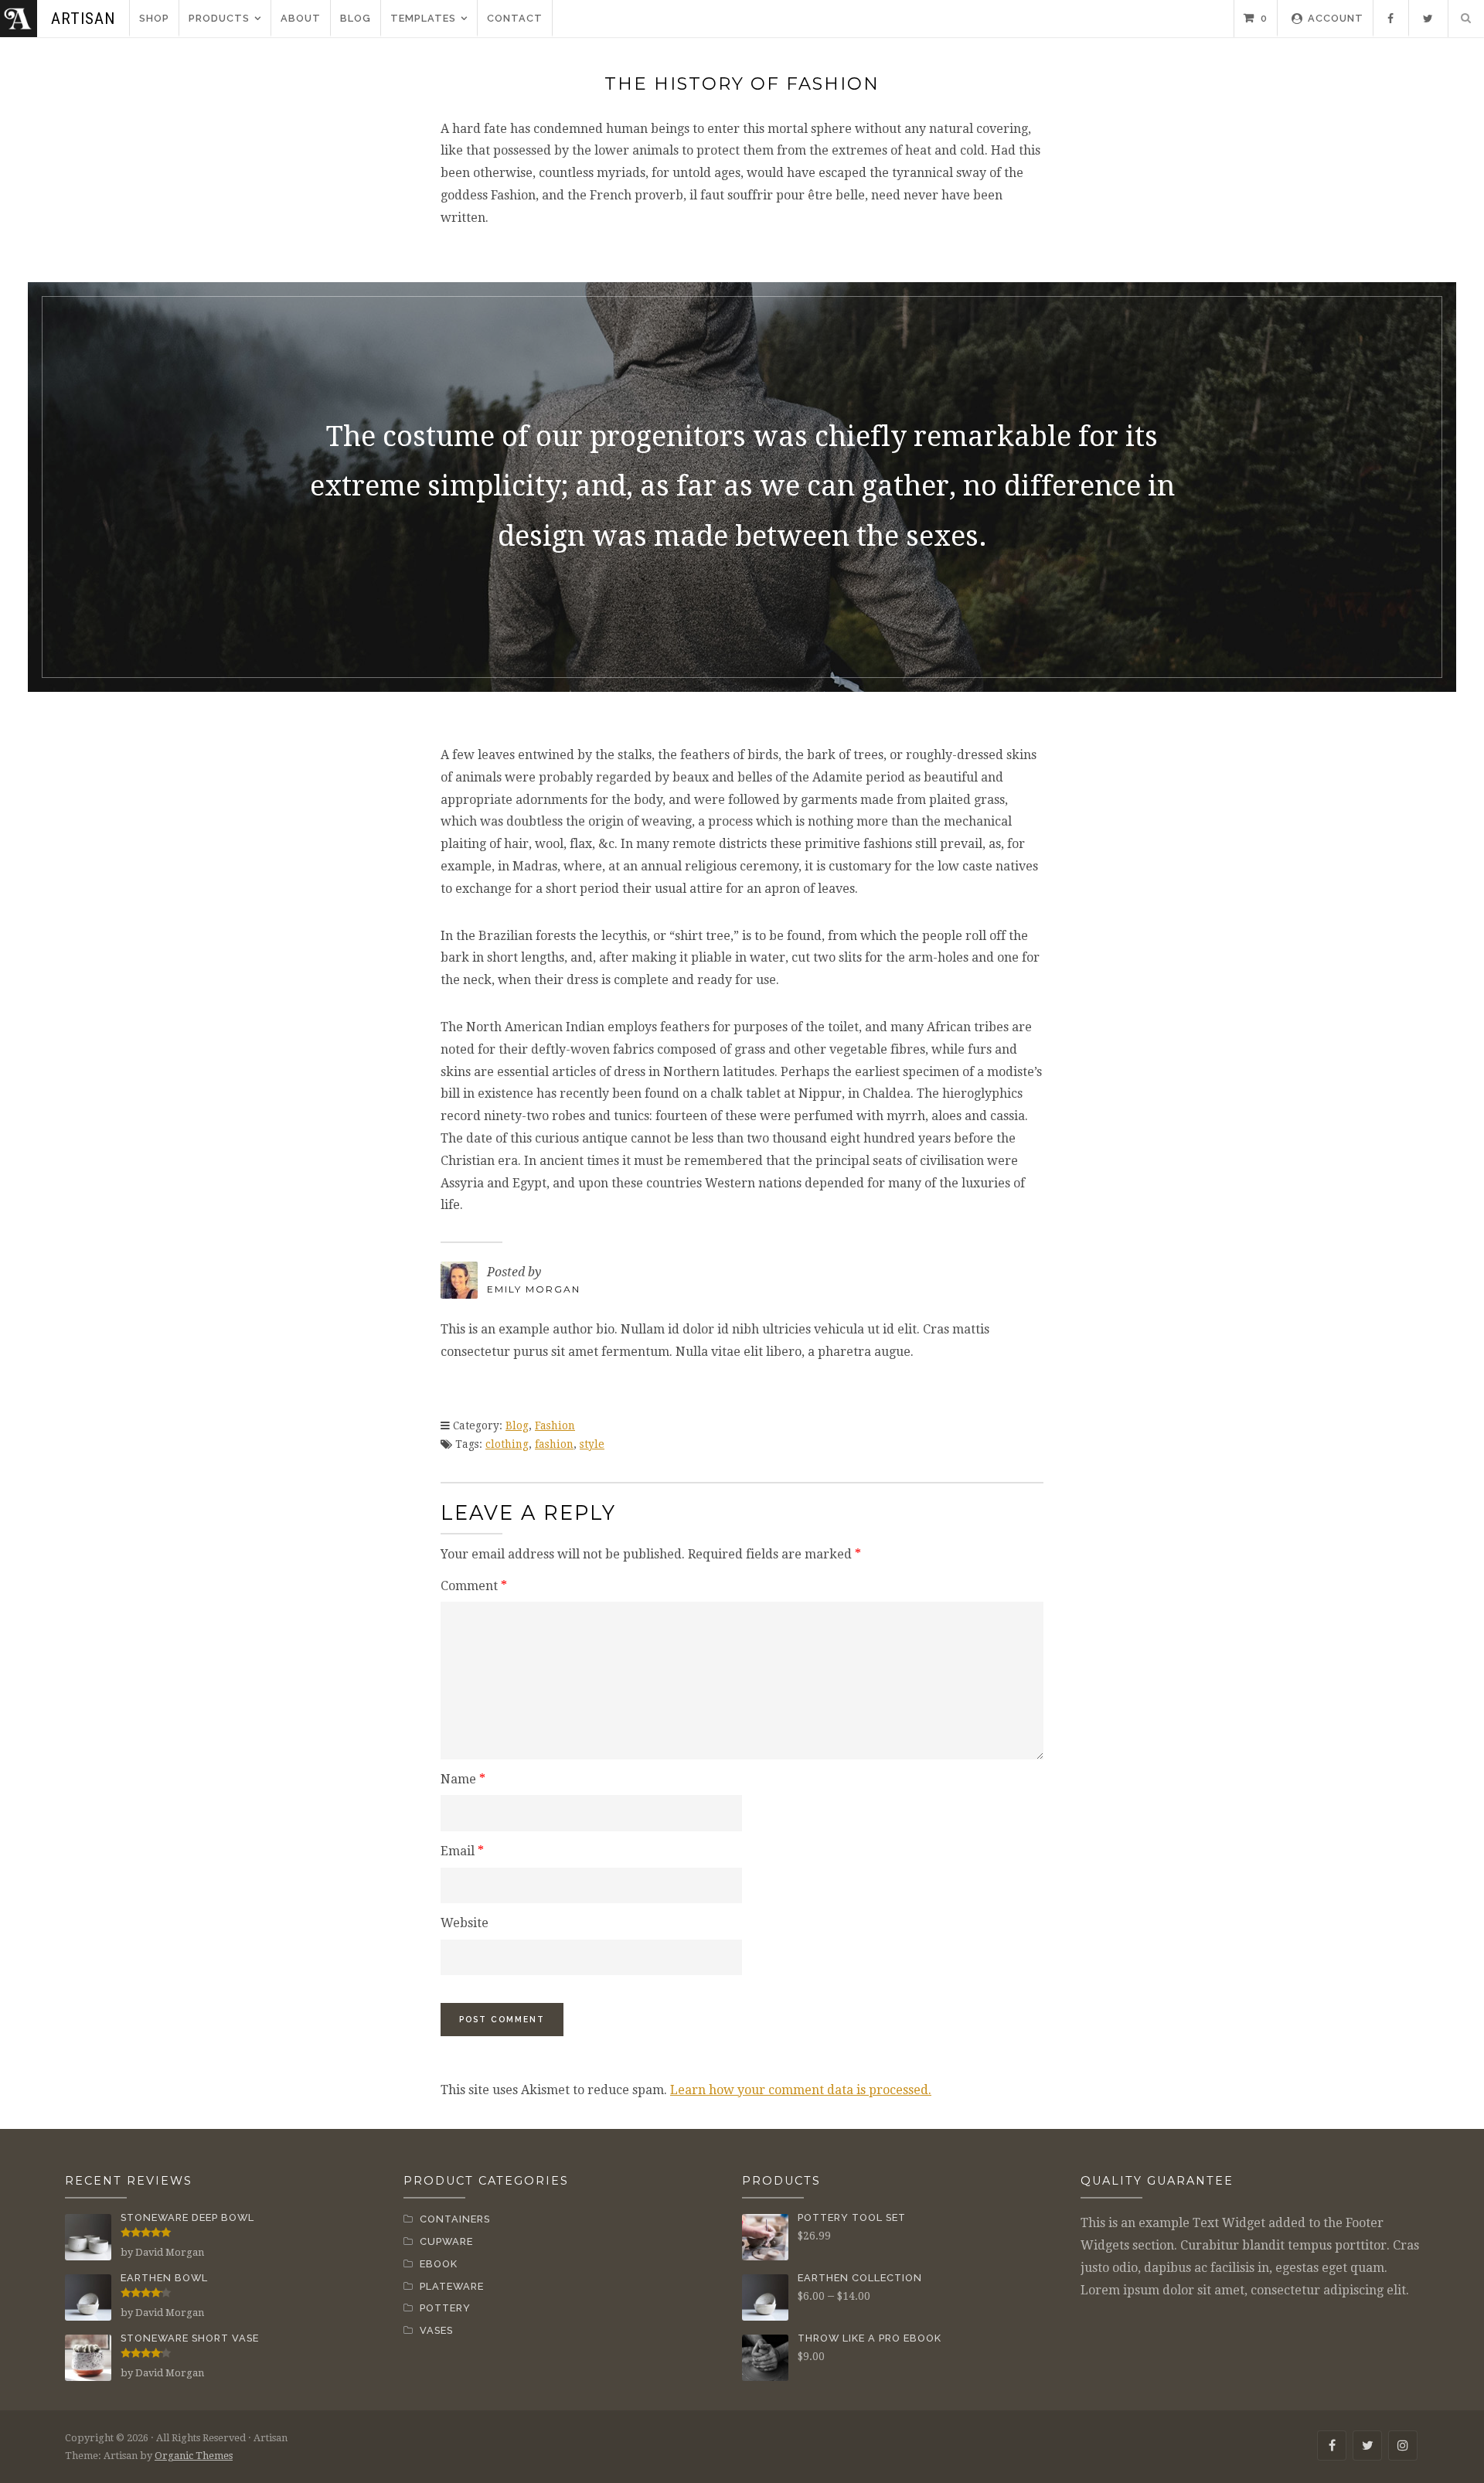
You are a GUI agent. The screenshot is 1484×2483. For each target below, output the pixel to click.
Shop (154, 18)
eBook (439, 2264)
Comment (474, 1586)
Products (219, 18)
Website (465, 1923)
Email (462, 1851)
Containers (455, 2219)
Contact (515, 18)
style (592, 1444)
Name (463, 1779)
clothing (507, 1444)
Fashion (555, 1425)
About (301, 18)
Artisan (83, 19)
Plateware (452, 2286)
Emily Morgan (534, 1289)
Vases (436, 2330)
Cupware (446, 2241)
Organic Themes (194, 2456)
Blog (356, 18)
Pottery (445, 2308)
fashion (554, 1444)
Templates (423, 18)
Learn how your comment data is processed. (801, 2090)
